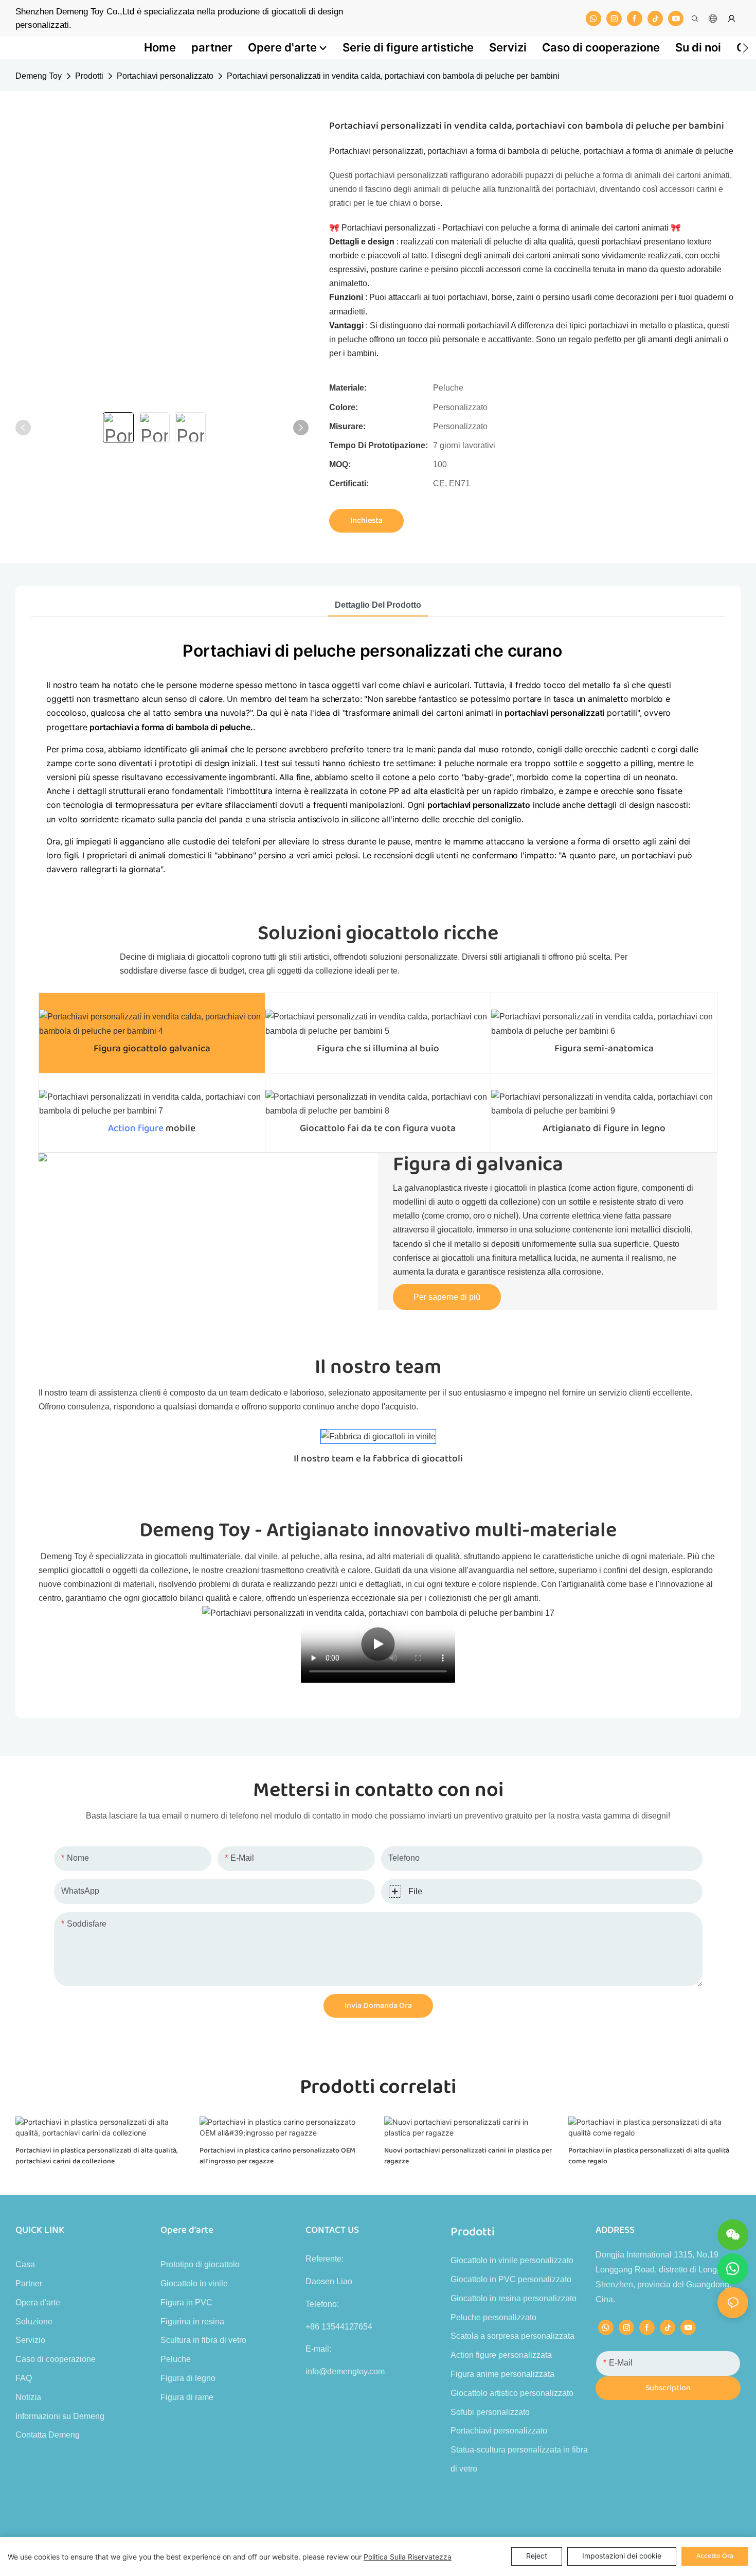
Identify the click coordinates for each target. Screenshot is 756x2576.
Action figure (136, 1128)
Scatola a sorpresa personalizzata (512, 2336)
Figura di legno (188, 2378)
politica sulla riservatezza (408, 2557)
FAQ (24, 2378)
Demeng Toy (39, 76)
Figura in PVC (186, 2302)
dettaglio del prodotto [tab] (378, 605)
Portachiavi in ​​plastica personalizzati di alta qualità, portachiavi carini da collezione (96, 2156)
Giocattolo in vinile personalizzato (512, 2260)
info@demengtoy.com (345, 2371)
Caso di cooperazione (56, 2359)
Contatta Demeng (48, 2435)
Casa (25, 2264)
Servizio (30, 2340)
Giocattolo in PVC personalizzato (511, 2279)
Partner (29, 2283)
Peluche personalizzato (493, 2317)
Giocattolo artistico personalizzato (512, 2393)
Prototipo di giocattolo (200, 2264)
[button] (745, 48)
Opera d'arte (38, 2302)
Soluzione (34, 2322)
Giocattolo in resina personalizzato (514, 2298)
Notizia (28, 2397)
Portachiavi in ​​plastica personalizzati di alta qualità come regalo (649, 2156)
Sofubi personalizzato (490, 2412)
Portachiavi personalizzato (165, 76)
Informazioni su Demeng (60, 2416)
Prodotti (89, 76)
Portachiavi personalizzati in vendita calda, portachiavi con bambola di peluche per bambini (393, 76)
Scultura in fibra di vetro (203, 2340)
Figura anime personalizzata (502, 2374)
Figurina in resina (192, 2322)
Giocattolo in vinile (194, 2283)
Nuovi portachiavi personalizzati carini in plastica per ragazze (468, 2156)
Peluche (176, 2359)
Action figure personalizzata (501, 2355)
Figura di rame (187, 2397)
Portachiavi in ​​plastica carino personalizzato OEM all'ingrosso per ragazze (277, 2156)
